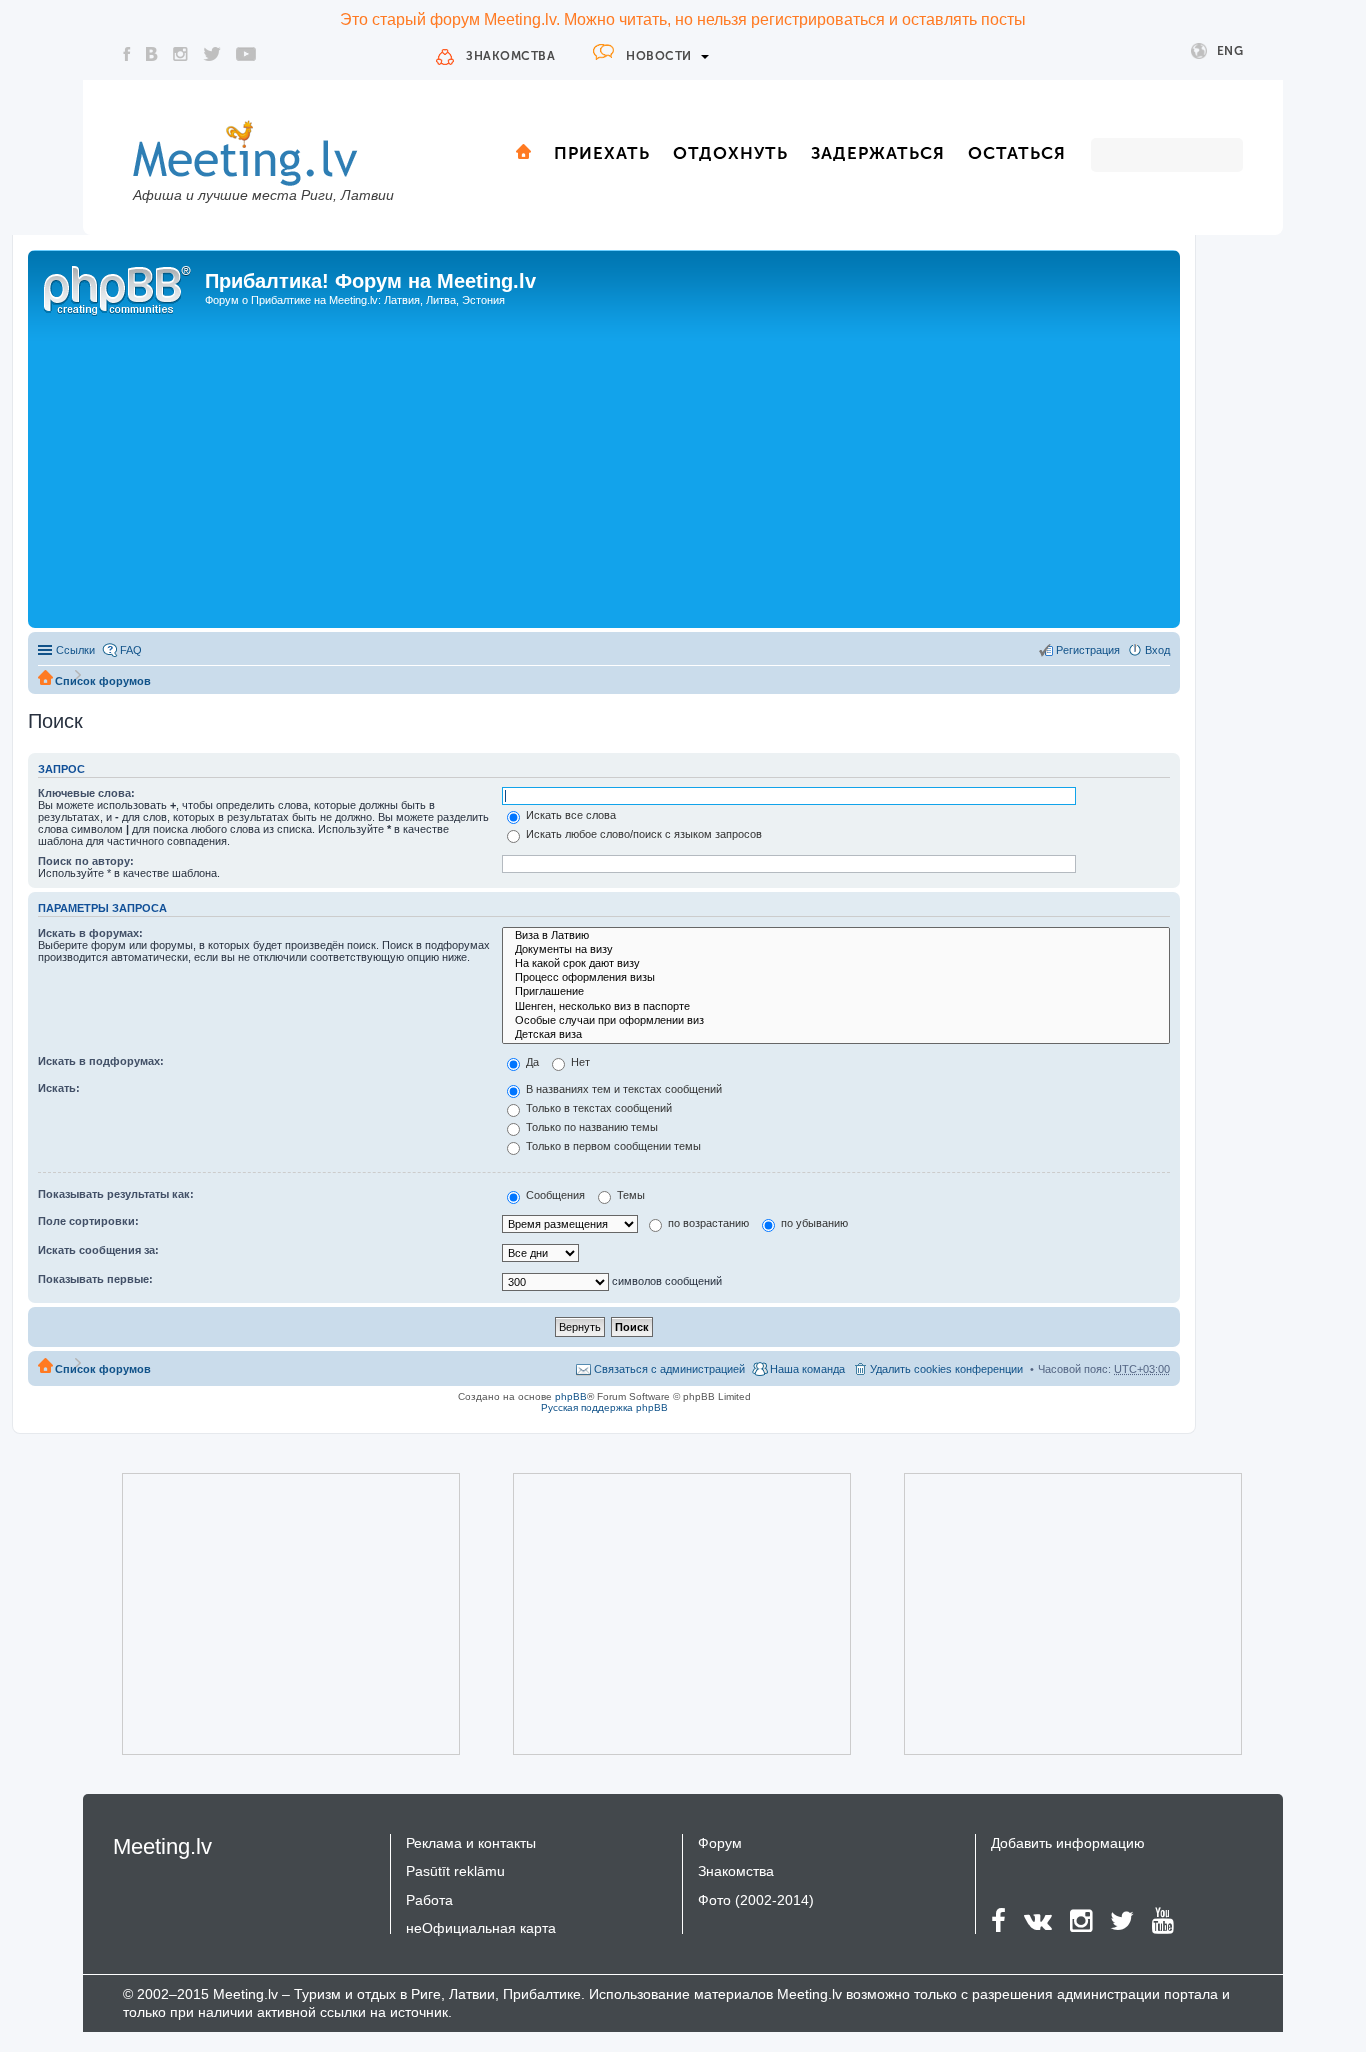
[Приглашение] (836, 992)
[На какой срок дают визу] (836, 964)
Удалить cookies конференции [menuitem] (946, 1369)
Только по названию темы (590, 1127)
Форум (720, 1843)
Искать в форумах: (90, 933)
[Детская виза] (836, 1035)
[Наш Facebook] (127, 54)
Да (531, 1062)
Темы (629, 1195)
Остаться (1017, 153)
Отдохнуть (730, 153)
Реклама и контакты (471, 1843)
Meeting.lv (162, 1846)
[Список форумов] (119, 287)
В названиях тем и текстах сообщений (622, 1089)
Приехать (602, 153)
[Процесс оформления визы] (836, 978)
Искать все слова (569, 815)
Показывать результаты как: (116, 1194)
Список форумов (103, 681)
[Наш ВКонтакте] (152, 54)
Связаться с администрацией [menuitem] (669, 1369)
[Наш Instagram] (180, 54)
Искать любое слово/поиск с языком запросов (642, 834)
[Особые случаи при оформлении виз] (836, 1021)
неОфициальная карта (481, 1928)
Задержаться (878, 153)
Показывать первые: (95, 1279)
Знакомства (510, 56)
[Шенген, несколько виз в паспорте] (836, 1007)
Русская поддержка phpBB (604, 1407)
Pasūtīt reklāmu (455, 1871)
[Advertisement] (604, 473)
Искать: (59, 1088)
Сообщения (554, 1195)
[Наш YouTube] (246, 54)
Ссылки (75, 650)
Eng (1230, 51)
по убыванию (813, 1223)
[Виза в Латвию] (836, 936)
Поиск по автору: (86, 861)
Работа (429, 1900)
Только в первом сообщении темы (612, 1146)
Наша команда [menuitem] (807, 1369)
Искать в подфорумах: (101, 1061)
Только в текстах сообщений (597, 1108)
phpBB (571, 1396)
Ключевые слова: (86, 793)
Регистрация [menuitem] (1088, 650)
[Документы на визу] (836, 950)
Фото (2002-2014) (756, 1900)
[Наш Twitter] (212, 54)
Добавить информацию (1068, 1843)
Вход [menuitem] (1157, 650)
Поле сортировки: (88, 1221)
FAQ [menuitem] (131, 650)
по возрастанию (707, 1223)
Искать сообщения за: (98, 1250)
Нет (579, 1062)
